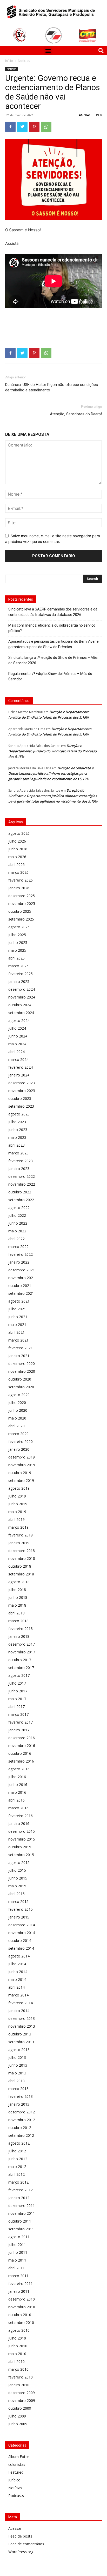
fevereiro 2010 (21, 2377)
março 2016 (18, 1808)
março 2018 (18, 1621)
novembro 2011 (22, 2213)
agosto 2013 (19, 2050)
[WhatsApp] (46, 127)
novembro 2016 (22, 1746)
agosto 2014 (19, 1956)
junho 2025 (18, 942)
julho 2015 (17, 1870)
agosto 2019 (19, 1488)
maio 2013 (17, 2073)
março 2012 (18, 2182)
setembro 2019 (21, 1480)
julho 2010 (17, 2338)
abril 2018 (16, 1613)
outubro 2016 (20, 1753)
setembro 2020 (21, 1387)
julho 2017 (17, 1683)
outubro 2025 (20, 911)
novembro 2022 (22, 1184)
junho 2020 (18, 1410)
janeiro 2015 (19, 1917)
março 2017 (18, 1714)
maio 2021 (17, 1325)
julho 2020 (17, 1402)
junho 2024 (18, 1036)
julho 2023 (17, 1122)
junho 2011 (18, 2252)
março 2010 (18, 2369)
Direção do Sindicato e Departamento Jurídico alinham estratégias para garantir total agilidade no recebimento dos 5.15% (51, 773)
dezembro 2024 (22, 989)
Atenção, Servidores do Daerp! (76, 414)
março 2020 (18, 1434)
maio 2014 (17, 1979)
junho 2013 (18, 2065)
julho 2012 (17, 2151)
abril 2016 (16, 1800)
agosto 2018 (19, 1582)
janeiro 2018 (19, 1636)
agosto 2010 (19, 2330)
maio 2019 (17, 1512)
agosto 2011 (19, 2237)
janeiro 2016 (19, 1823)
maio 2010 (17, 2354)
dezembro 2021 (22, 1270)
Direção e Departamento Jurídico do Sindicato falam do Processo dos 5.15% (52, 751)
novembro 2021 (22, 1278)
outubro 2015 (20, 1847)
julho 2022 (17, 1215)
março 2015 (18, 1901)
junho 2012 (18, 2159)
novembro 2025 (22, 903)
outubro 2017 (20, 1660)
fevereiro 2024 (21, 1067)
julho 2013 (17, 2057)
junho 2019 (18, 1504)
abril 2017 (16, 1707)
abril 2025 (16, 958)
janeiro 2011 (19, 2291)
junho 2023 (18, 1130)
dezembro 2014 (22, 1925)
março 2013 (18, 2089)
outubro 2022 (20, 1192)
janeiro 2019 (19, 1543)
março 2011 (18, 2276)
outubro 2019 (20, 1473)
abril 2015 (16, 1894)
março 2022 (18, 1247)
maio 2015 (17, 1886)
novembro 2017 (22, 1652)
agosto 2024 (19, 1020)
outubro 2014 (20, 1940)
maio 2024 (17, 1044)
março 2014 (18, 1995)
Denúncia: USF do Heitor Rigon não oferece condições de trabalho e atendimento (52, 387)
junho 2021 (18, 1317)
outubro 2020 (20, 1379)
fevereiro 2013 (21, 2096)
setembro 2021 (21, 1293)
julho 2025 (17, 935)
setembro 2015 (21, 1855)
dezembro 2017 (22, 1644)
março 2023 (18, 1153)
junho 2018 (18, 1597)
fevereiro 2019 (21, 1535)
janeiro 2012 (19, 2198)
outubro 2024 (20, 1005)
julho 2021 (17, 1309)
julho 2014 (17, 1964)
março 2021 (18, 1340)
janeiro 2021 (19, 1356)
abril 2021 (16, 1332)
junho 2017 (18, 1691)
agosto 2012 (19, 2143)
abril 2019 (16, 1519)
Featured (16, 2472)
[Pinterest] (34, 127)
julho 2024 (17, 1028)
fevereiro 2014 (21, 2003)
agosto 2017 (19, 1675)
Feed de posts (20, 2536)
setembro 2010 (21, 2322)
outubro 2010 (20, 2315)
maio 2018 (17, 1605)
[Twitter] (22, 127)
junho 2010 (18, 2346)
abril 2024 (16, 1052)
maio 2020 (17, 1418)
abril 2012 (16, 2174)
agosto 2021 (19, 1301)
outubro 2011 (20, 2221)
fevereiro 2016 (21, 1816)
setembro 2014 (21, 1948)
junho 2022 (18, 1223)
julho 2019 (17, 1496)
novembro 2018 (22, 1558)
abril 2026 (16, 865)
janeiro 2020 (19, 1449)
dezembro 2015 (22, 1831)
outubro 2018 (20, 1566)
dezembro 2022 (22, 1176)
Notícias (24, 61)
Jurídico (14, 2480)
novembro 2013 (22, 2026)
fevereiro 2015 (21, 1909)
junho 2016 (18, 1785)
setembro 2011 (21, 2229)
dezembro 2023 (22, 1083)
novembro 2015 (22, 1839)
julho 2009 (17, 2416)
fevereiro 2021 (21, 1348)
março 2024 (18, 1059)
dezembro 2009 (22, 2393)
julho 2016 (17, 1777)
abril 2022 (16, 1239)
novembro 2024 (22, 997)
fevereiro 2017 (21, 1722)
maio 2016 (17, 1792)
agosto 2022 (19, 1208)
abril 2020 (16, 1426)
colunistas (17, 2464)
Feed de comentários (26, 2544)
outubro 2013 (20, 2034)
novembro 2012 (22, 2120)
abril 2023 (16, 1145)
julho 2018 (17, 1590)
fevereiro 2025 (21, 974)
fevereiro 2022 (21, 1254)
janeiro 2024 (19, 1075)
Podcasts (16, 2496)
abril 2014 (16, 1987)
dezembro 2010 (22, 2299)
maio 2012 (17, 2167)
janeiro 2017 (19, 1730)
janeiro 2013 (19, 2104)
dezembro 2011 (22, 2206)
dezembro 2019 (22, 1457)
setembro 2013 (21, 2042)
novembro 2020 (22, 1371)
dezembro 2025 (22, 896)
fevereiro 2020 (21, 1441)
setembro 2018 (21, 1574)
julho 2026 (17, 841)
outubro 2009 (20, 2408)
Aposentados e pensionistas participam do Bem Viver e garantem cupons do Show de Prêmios (53, 644)
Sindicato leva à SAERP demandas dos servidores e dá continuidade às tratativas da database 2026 (53, 612)
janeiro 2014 (19, 2011)
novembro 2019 (22, 1465)
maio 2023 (17, 1137)
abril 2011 (16, 2268)
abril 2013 (16, 2081)
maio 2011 (17, 2260)
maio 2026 (17, 857)
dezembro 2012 (22, 2112)
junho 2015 (18, 1878)
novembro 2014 (22, 1933)
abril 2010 (16, 2361)
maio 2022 (17, 1231)
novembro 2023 (22, 1091)
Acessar (15, 2528)
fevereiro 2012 (21, 2190)
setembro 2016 (21, 1761)
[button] (48, 51)
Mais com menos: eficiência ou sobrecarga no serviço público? (52, 628)
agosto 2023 (19, 1114)
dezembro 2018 (22, 1551)
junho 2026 (18, 849)
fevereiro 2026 (21, 880)
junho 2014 (18, 1972)
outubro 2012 (20, 2128)
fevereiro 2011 (21, 2283)
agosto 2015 (19, 1862)
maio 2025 (17, 950)
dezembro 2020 (22, 1363)
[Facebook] (10, 127)
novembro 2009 (22, 2400)
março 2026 (18, 872)
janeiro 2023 (19, 1169)
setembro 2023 (21, 1106)
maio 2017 (17, 1699)
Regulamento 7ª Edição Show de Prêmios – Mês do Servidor (50, 676)
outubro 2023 (20, 1098)
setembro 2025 (21, 919)
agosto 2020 (19, 1395)
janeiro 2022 (19, 1262)
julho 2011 (17, 2245)
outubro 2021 (20, 1286)
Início (9, 61)
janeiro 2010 (19, 2385)
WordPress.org (21, 2552)
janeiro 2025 (19, 981)
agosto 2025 (19, 927)
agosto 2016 (19, 1769)
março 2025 (18, 966)
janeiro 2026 (19, 888)
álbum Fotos (19, 2457)
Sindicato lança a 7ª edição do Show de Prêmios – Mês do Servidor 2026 (53, 660)
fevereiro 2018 (21, 1629)
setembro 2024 (21, 1013)
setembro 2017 (21, 1668)
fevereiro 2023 (21, 1161)
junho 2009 (18, 2424)
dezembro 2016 (22, 1738)
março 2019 (18, 1527)
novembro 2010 (22, 2307)
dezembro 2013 (22, 2018)
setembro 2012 (21, 2135)
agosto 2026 (19, 833)
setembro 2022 (21, 1200)
